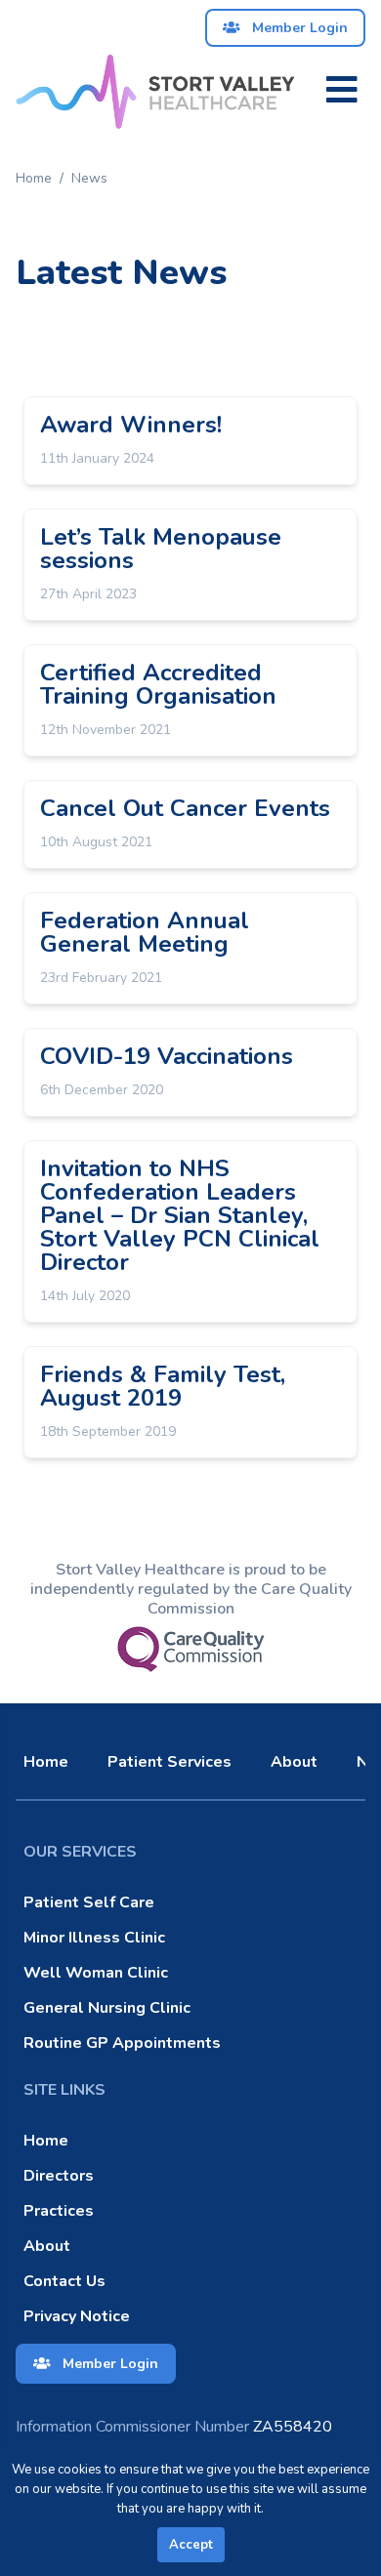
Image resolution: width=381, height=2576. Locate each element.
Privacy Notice (77, 2316)
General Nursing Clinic (107, 2008)
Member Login (298, 28)
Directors (59, 2176)
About (294, 1762)
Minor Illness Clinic (94, 1938)
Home (34, 178)
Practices (59, 2211)
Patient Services (169, 1762)
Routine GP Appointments (122, 2043)
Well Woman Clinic (96, 1973)
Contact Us (64, 2281)
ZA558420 (174, 2427)
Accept (191, 2545)
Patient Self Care (89, 1902)
